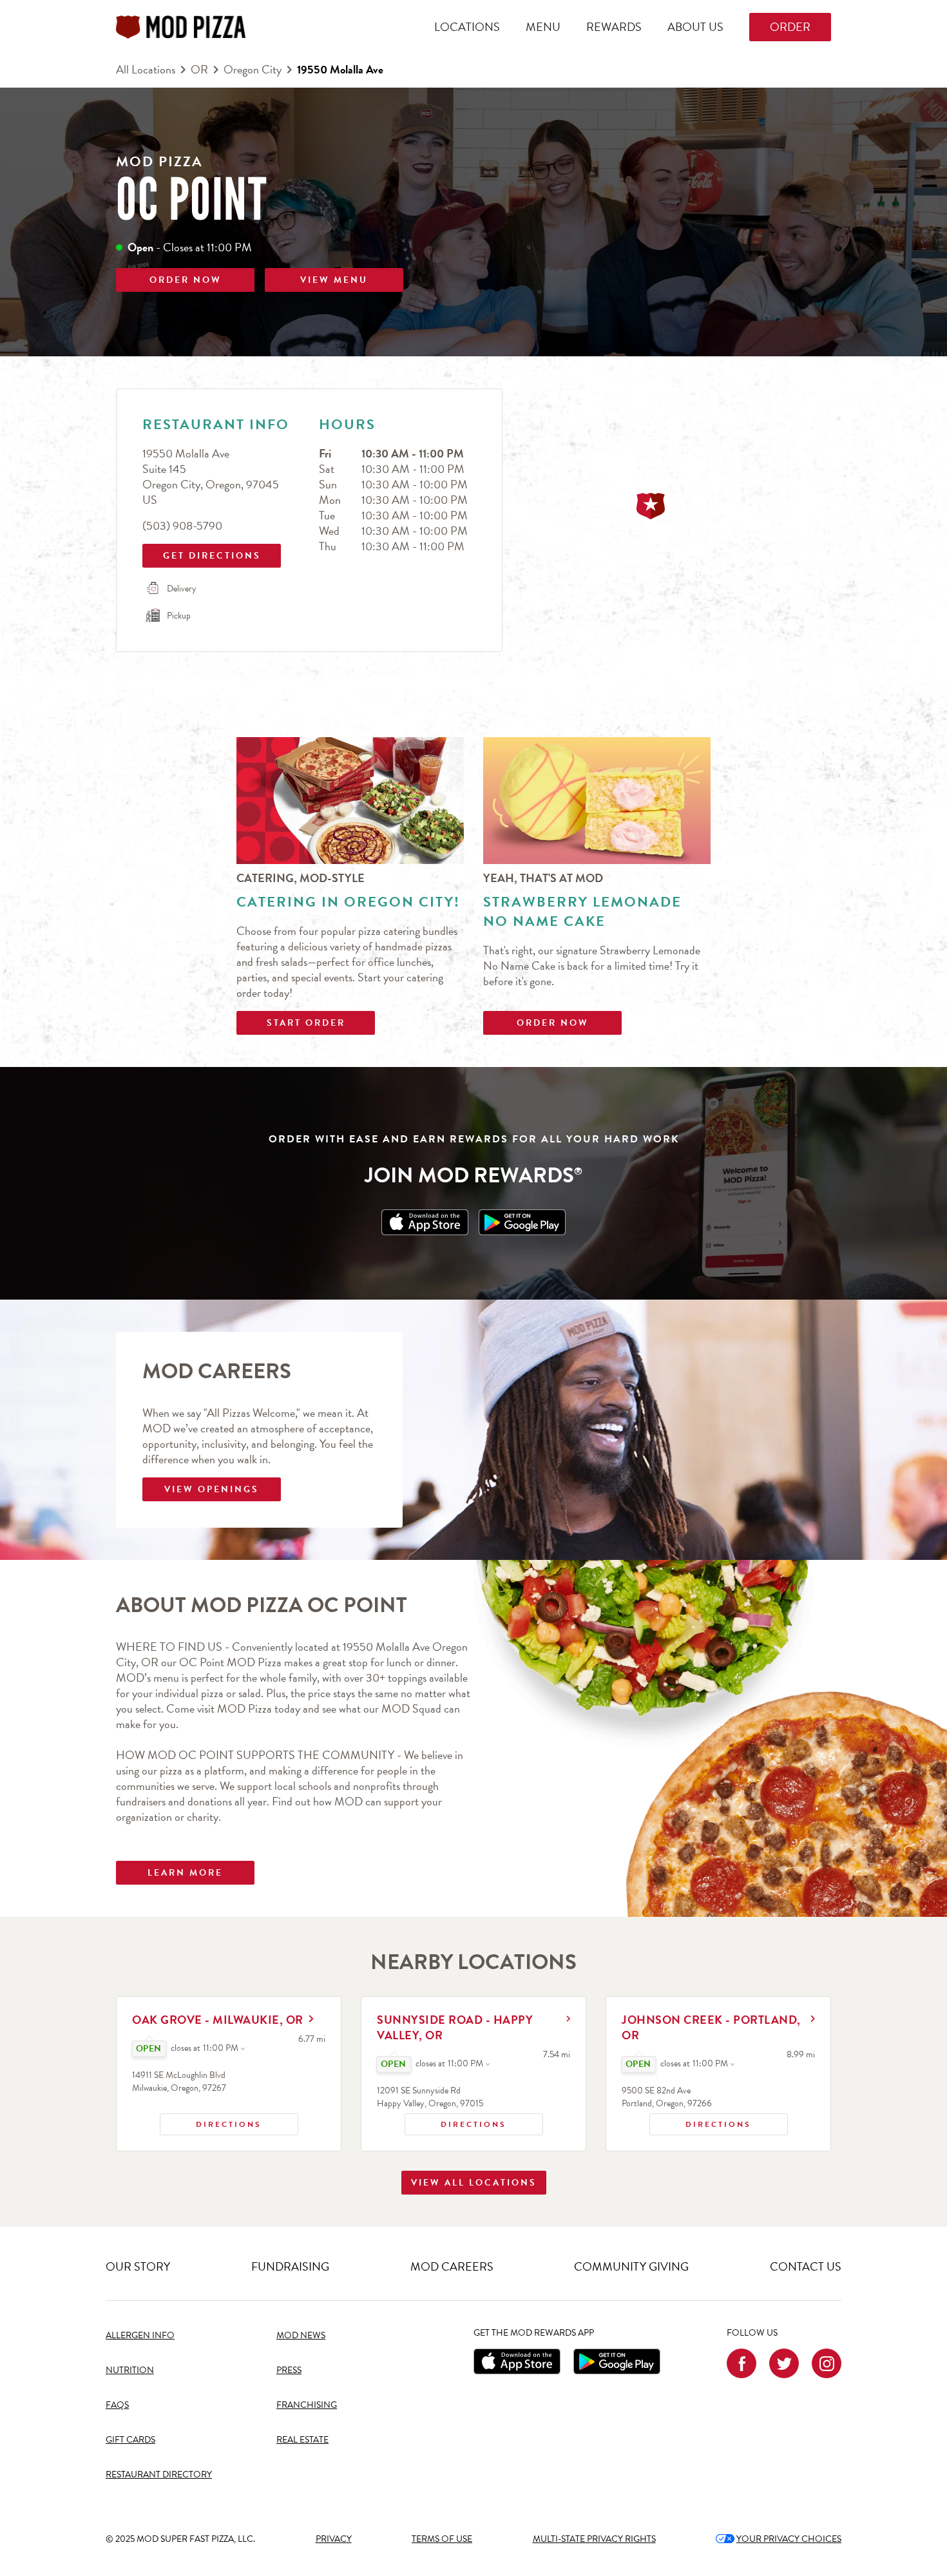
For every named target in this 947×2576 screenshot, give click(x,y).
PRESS (289, 2370)
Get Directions (203, 553)
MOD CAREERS (452, 2266)
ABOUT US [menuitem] (695, 27)
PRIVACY (334, 2539)
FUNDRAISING (290, 2266)
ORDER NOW (186, 280)
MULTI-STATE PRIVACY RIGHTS (594, 2539)
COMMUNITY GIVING (631, 2266)
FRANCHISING (307, 2405)
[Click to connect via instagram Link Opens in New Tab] (827, 2363)
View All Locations (474, 2183)
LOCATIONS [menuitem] (467, 27)
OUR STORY (138, 2266)
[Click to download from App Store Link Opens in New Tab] (425, 1222)
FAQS (117, 2405)
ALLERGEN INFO (140, 2335)
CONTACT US (806, 2266)
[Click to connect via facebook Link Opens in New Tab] (741, 2363)
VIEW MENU (334, 280)
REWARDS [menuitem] (614, 27)
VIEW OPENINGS (212, 1489)
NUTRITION (130, 2370)
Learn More (185, 1873)
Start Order (306, 1023)
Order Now (553, 1023)
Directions (211, 2122)
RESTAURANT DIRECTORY (159, 2475)
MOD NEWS (301, 2335)
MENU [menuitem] (543, 27)
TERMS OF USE (442, 2539)
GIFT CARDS (130, 2440)
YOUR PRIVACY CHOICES (779, 2539)
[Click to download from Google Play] (617, 2361)
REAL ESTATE (302, 2440)
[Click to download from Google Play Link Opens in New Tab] (522, 1222)
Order (790, 27)
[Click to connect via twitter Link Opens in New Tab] (784, 2363)
